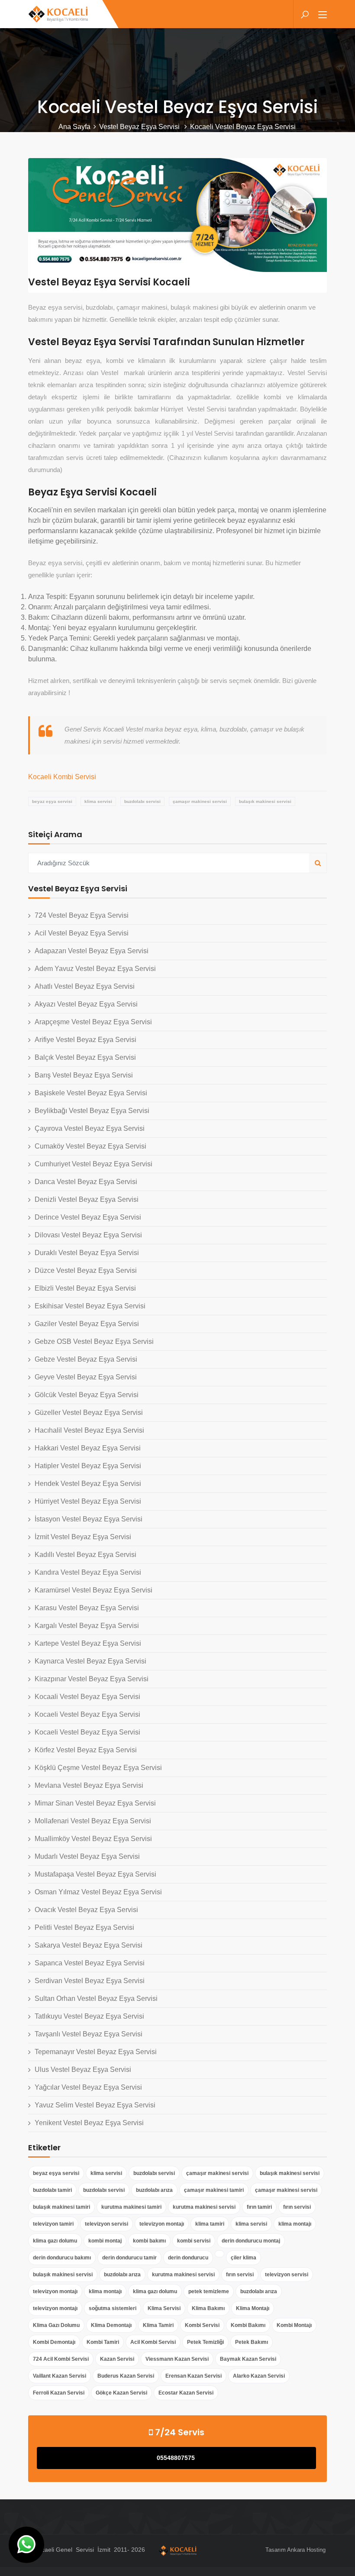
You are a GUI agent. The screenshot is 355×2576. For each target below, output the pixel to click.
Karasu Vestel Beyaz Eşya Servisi (87, 1608)
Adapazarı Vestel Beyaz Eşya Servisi (92, 951)
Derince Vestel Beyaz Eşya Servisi (88, 1217)
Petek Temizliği (205, 2342)
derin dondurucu (188, 2258)
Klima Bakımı (208, 2308)
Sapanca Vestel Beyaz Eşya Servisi (90, 1963)
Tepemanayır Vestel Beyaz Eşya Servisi (96, 2052)
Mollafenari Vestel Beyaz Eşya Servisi (93, 1821)
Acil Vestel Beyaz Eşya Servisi (82, 933)
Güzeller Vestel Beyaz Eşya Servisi (89, 1413)
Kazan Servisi (117, 2359)
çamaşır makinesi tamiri (214, 2190)
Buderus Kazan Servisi (126, 2376)
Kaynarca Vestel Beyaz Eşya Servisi (90, 1661)
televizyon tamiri (53, 2224)
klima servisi (98, 801)
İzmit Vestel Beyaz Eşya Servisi (83, 1537)
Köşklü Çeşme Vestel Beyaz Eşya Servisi (98, 1768)
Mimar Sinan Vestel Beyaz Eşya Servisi (95, 1803)
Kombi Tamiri (103, 2342)
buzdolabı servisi (142, 801)
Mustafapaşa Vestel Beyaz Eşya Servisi (95, 1874)
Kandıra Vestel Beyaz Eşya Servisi (88, 1572)
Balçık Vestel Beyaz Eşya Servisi (85, 1057)
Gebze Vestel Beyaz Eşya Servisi (86, 1359)
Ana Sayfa (74, 127)
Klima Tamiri (158, 2325)
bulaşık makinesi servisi (265, 801)
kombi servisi (194, 2241)
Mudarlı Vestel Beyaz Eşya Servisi (87, 1856)
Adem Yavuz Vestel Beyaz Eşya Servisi (95, 969)
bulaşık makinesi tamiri (61, 2207)
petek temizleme (209, 2291)
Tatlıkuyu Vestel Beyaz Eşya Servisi (89, 2016)
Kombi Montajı (294, 2325)
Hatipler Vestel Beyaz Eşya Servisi (88, 1466)
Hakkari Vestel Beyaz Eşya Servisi (88, 1448)
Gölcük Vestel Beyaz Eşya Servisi (87, 1395)
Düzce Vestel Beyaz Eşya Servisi (86, 1270)
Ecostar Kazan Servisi (186, 2393)
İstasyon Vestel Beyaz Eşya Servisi (89, 1519)
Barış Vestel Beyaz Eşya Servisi (84, 1075)
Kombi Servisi (202, 2325)
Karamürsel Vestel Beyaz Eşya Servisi (94, 1590)
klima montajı (295, 2224)
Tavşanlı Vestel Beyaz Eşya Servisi (89, 2034)
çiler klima (244, 2258)
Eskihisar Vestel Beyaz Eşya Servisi (90, 1306)
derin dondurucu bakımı (62, 2258)
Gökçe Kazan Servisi (121, 2393)
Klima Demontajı (111, 2325)
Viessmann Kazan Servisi (177, 2359)
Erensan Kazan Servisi (194, 2376)
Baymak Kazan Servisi (248, 2359)
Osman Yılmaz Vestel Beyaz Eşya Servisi (98, 1892)
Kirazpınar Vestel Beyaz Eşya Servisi (92, 1679)
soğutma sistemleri (113, 2308)
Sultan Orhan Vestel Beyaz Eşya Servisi (96, 1998)
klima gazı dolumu (55, 2241)
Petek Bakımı (252, 2342)
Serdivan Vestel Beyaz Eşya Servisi (90, 1981)
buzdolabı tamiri (52, 2190)
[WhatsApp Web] (26, 2545)
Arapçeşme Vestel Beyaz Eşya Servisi (93, 1022)
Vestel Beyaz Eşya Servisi (140, 127)
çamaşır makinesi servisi (200, 801)
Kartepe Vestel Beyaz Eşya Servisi (88, 1643)
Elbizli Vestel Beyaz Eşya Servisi (85, 1288)
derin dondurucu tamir (129, 2258)
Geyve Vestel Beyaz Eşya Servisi (86, 1377)
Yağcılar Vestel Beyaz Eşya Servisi (88, 2087)
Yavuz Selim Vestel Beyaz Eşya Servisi (95, 2105)
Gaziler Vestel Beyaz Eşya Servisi (87, 1324)
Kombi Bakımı (248, 2325)
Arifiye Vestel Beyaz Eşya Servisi (86, 1040)
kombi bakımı (149, 2241)
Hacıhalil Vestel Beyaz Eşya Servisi (89, 1430)
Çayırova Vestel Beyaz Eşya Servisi (90, 1128)
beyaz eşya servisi (52, 801)
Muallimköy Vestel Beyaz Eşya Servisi (93, 1839)
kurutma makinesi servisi (204, 2207)
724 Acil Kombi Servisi (61, 2359)
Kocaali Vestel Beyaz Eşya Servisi (87, 1697)
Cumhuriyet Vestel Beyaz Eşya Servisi (94, 1164)
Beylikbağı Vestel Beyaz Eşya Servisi (92, 1111)
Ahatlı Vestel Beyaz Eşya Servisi (85, 986)
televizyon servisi (106, 2224)
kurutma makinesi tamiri (131, 2207)
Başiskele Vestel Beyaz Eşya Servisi (91, 1093)
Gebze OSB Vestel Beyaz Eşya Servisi (94, 1341)
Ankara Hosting (306, 2550)
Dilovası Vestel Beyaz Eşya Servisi (88, 1235)
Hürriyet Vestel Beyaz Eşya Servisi (88, 1501)
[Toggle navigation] (323, 15)
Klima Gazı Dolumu (56, 2325)
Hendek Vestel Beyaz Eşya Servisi (88, 1484)
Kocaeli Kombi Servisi (62, 777)
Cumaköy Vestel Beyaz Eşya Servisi (90, 1146)
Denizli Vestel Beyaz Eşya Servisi (87, 1199)
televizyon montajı (162, 2224)
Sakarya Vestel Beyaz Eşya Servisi (89, 1945)
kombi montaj (105, 2241)
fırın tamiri (259, 2207)
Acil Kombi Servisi (153, 2342)
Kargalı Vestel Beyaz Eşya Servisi (87, 1626)
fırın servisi (297, 2207)
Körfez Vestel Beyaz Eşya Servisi (86, 1750)
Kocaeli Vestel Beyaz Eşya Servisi (87, 1714)
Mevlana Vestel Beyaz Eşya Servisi (89, 1785)
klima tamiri (210, 2224)
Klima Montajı (253, 2308)
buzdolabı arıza (154, 2190)
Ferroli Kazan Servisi (59, 2393)
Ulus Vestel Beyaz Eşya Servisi (83, 2070)
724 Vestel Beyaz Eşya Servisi (82, 915)
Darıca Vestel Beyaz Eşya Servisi (86, 1182)
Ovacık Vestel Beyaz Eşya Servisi (86, 1910)
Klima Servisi (164, 2308)
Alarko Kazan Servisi (259, 2376)
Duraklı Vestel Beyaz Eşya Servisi (87, 1253)
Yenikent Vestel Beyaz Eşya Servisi (89, 2123)
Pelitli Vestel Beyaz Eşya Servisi (84, 1927)
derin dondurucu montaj (251, 2241)
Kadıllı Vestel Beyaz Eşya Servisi (86, 1555)
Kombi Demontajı (54, 2342)
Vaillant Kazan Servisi (60, 2376)
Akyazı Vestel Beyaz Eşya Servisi (86, 1004)
